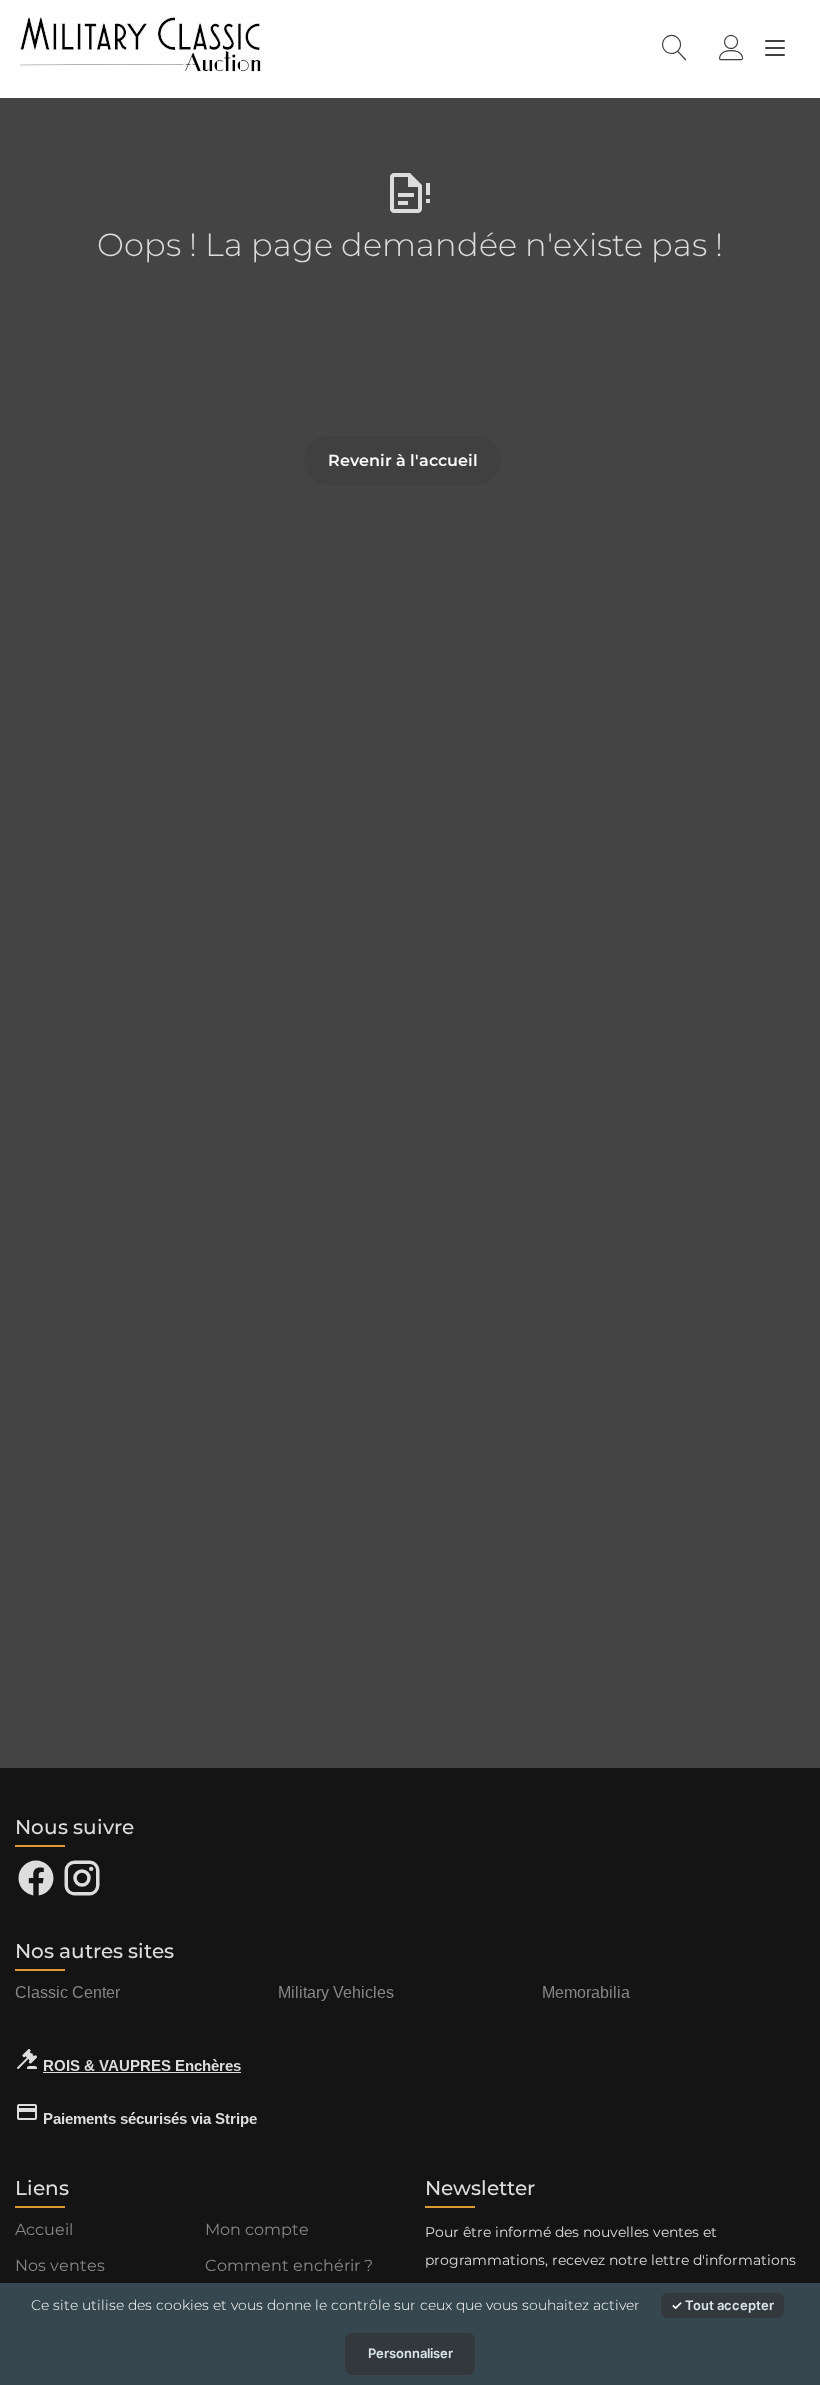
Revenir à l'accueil (403, 460)
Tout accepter (728, 2305)
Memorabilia (586, 1992)
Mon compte (257, 2229)
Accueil (44, 2229)
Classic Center (67, 1992)
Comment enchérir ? (289, 2265)
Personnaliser (410, 2353)
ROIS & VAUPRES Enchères (142, 2065)
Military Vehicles (336, 1992)
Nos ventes (60, 2265)
